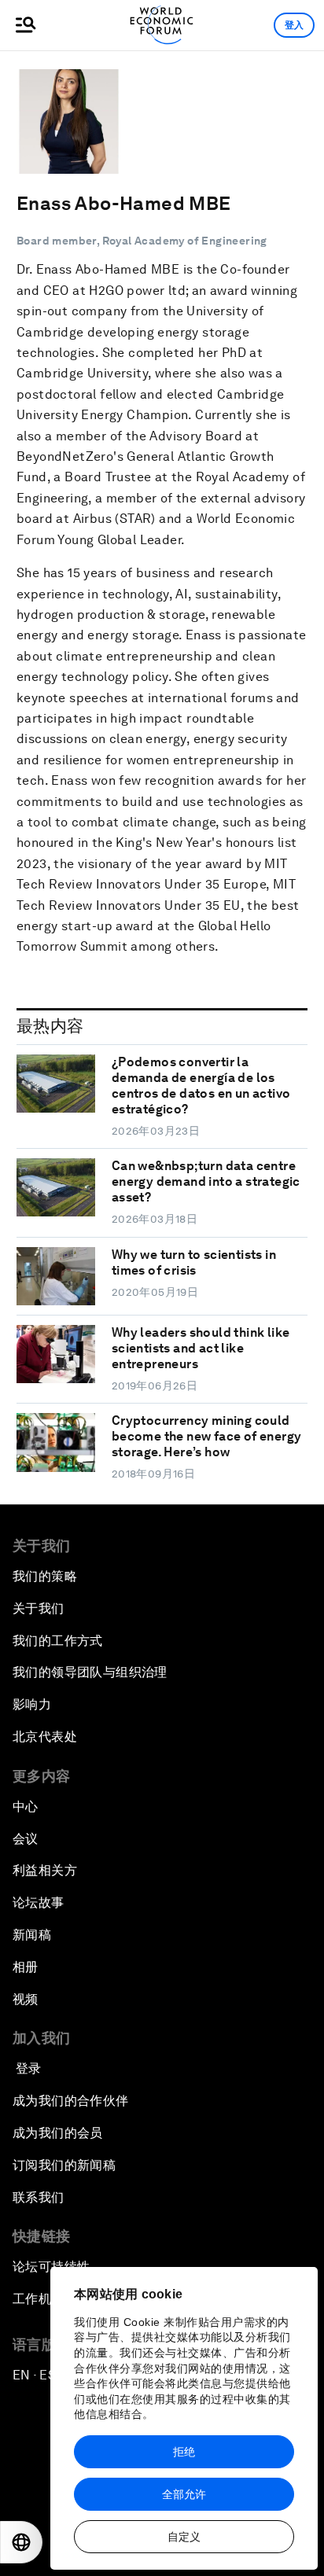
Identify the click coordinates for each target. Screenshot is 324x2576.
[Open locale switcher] (21, 2542)
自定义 (184, 2537)
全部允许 (184, 2494)
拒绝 (184, 2452)
